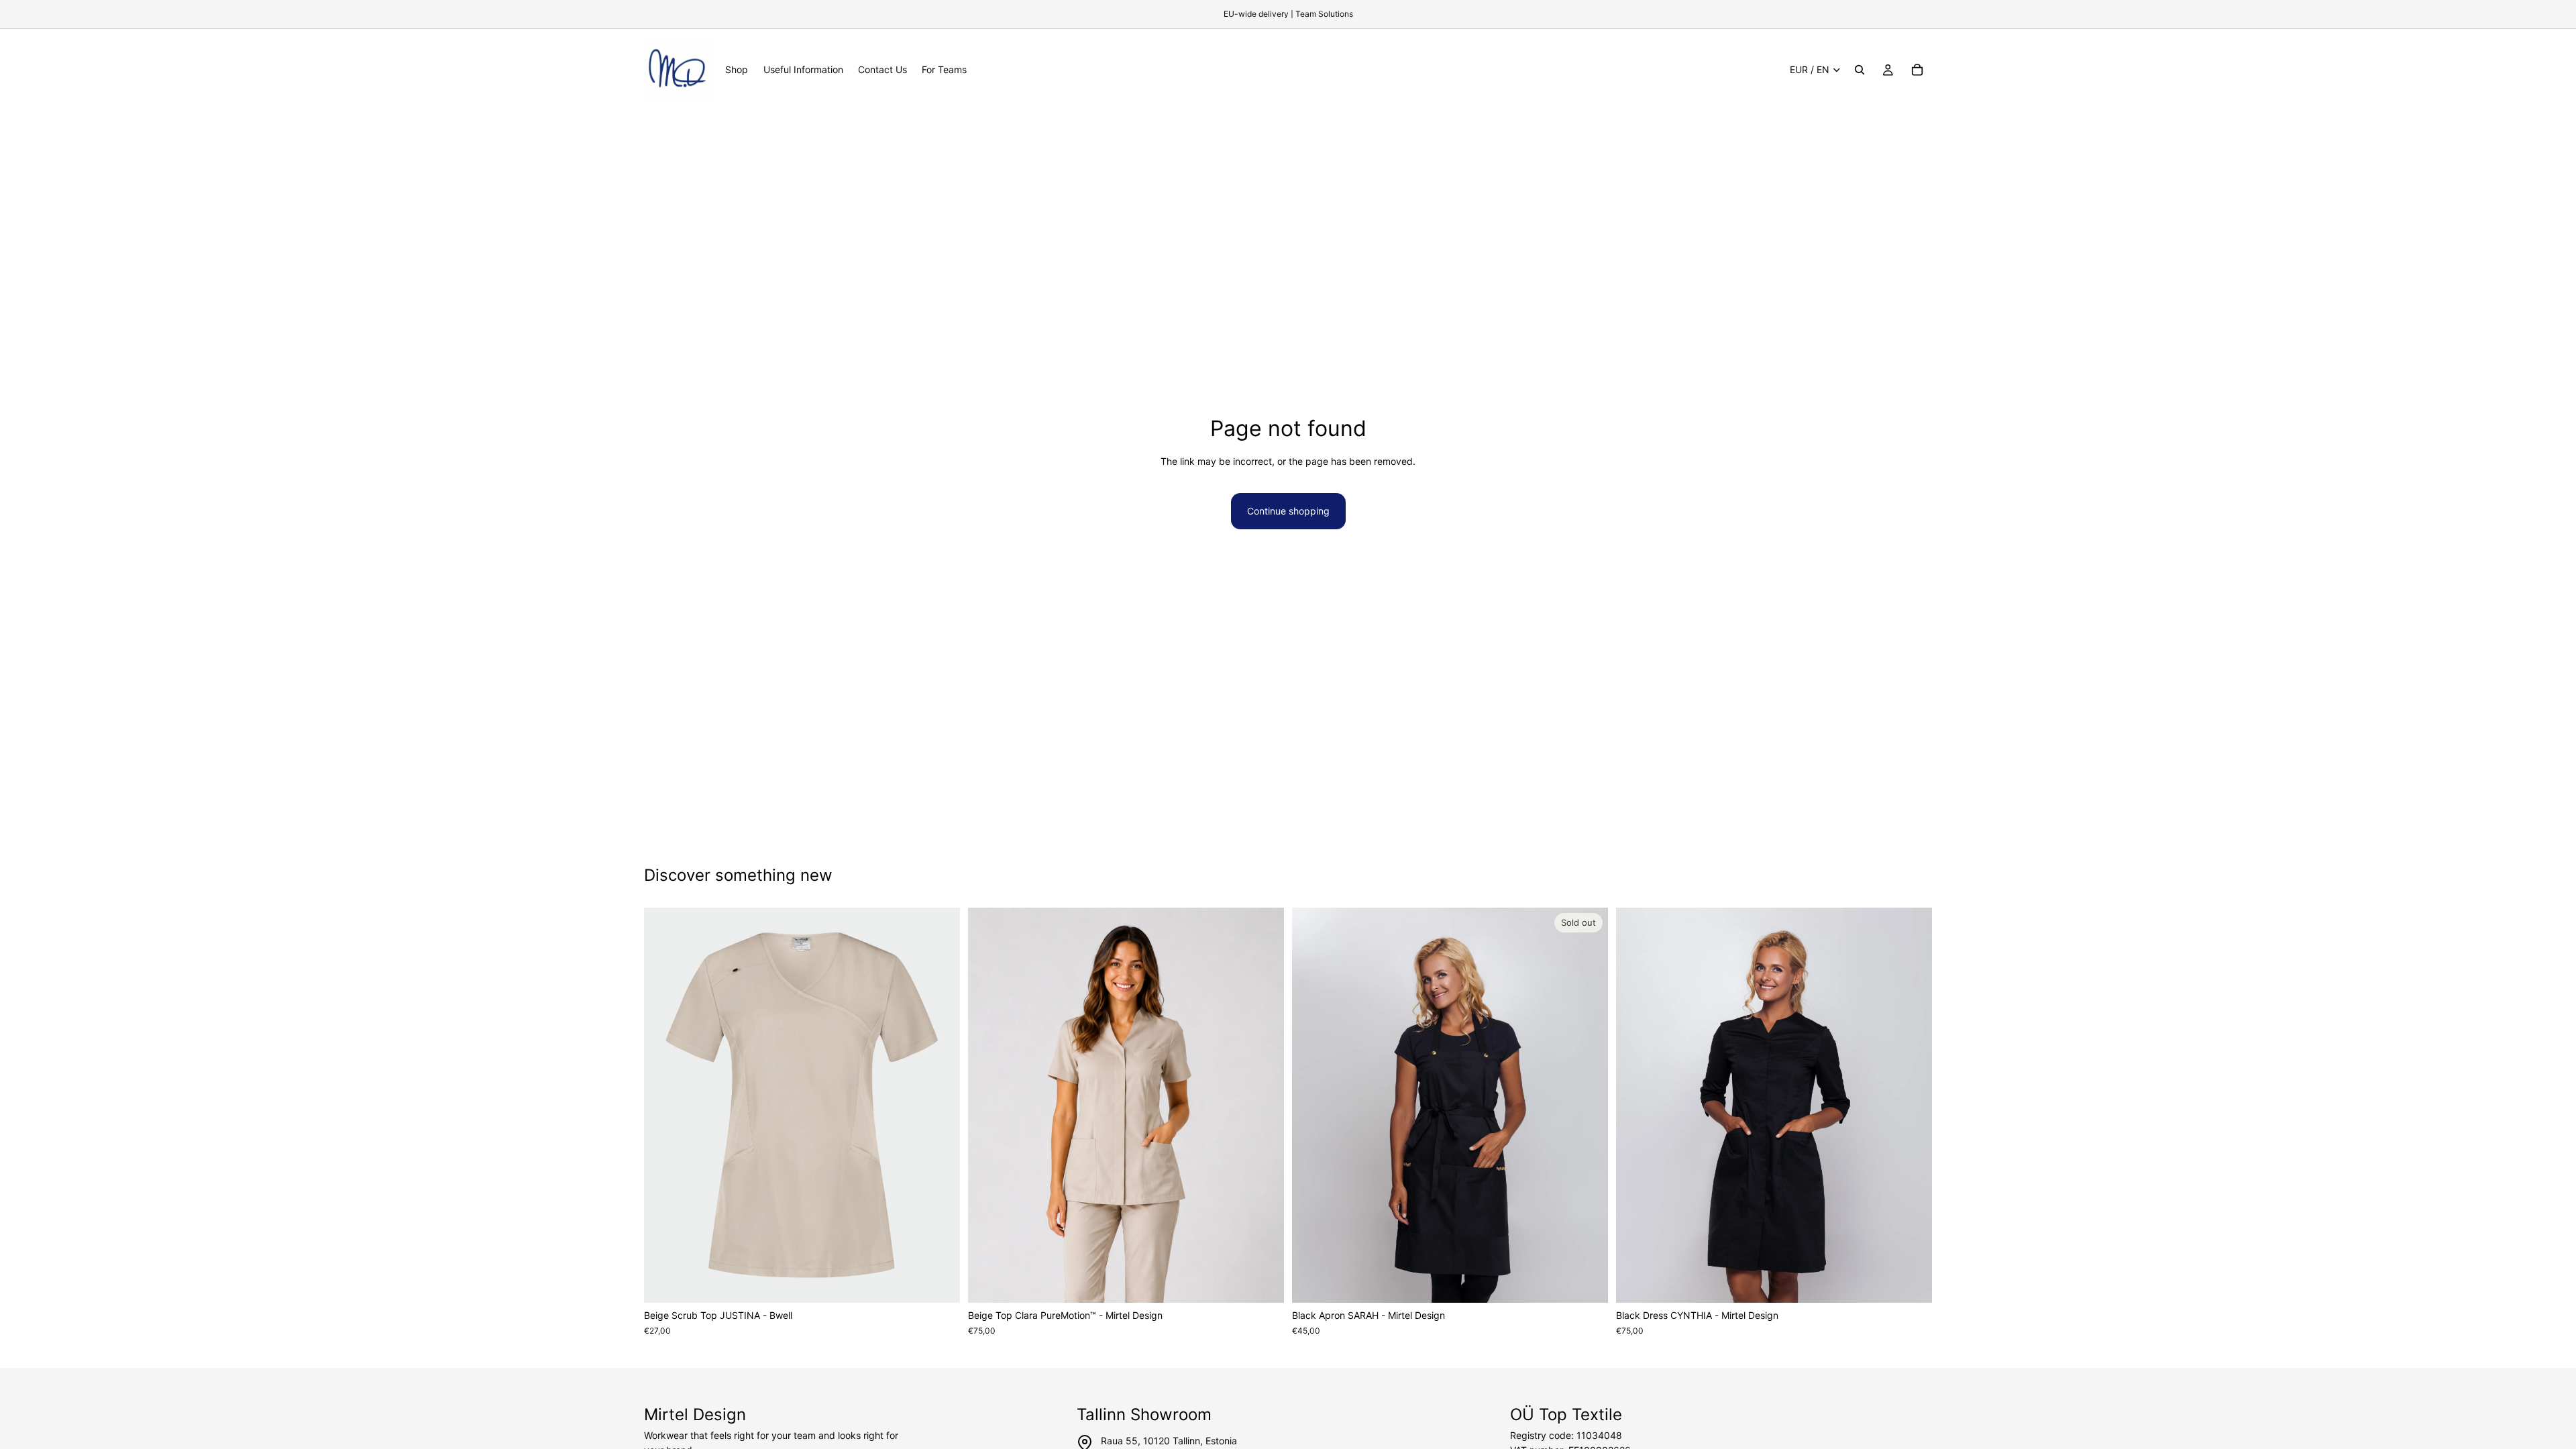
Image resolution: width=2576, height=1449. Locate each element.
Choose (951, 1282)
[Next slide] (940, 1106)
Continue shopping (1288, 511)
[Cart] (1917, 70)
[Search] (1860, 70)
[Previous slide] (664, 1106)
